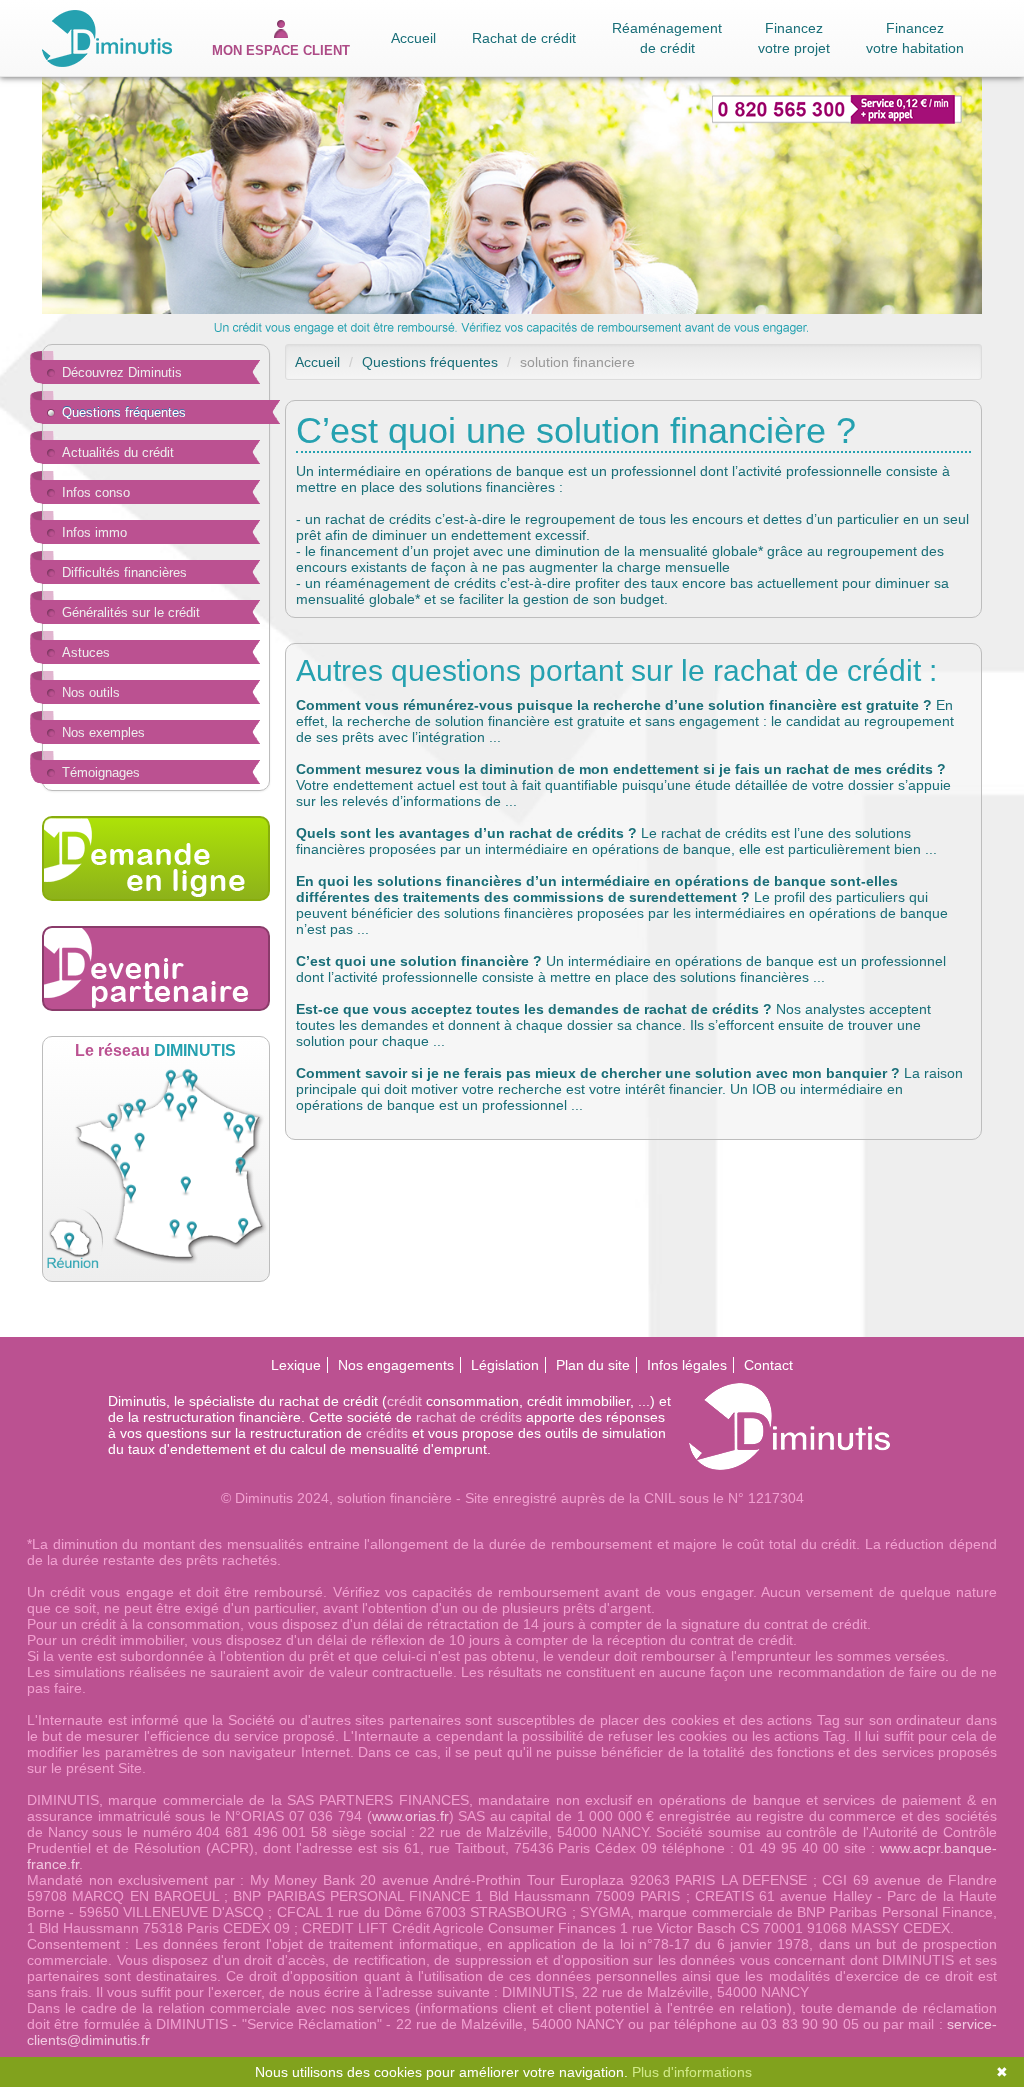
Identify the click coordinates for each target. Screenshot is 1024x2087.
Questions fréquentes (430, 362)
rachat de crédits (469, 1417)
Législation (505, 1365)
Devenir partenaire (156, 968)
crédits (387, 1433)
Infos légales (687, 1365)
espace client (281, 50)
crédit (404, 1401)
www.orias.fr (410, 1816)
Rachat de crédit (524, 38)
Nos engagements (396, 1365)
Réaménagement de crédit (667, 38)
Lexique (296, 1365)
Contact (768, 1365)
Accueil (413, 38)
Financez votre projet (794, 38)
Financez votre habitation (915, 38)
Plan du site (593, 1365)
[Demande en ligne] (156, 858)
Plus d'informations (692, 2072)
